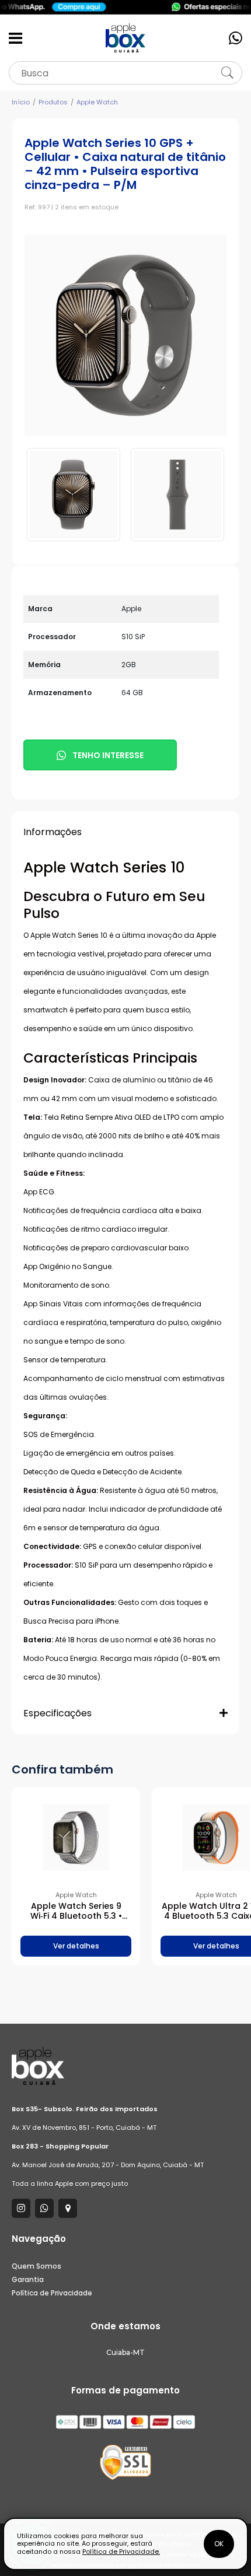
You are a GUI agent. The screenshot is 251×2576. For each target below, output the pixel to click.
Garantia (28, 2279)
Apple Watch (97, 102)
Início (21, 102)
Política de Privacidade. (121, 2552)
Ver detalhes (76, 1946)
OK (219, 2544)
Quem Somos (36, 2266)
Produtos (53, 102)
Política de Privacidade (52, 2293)
